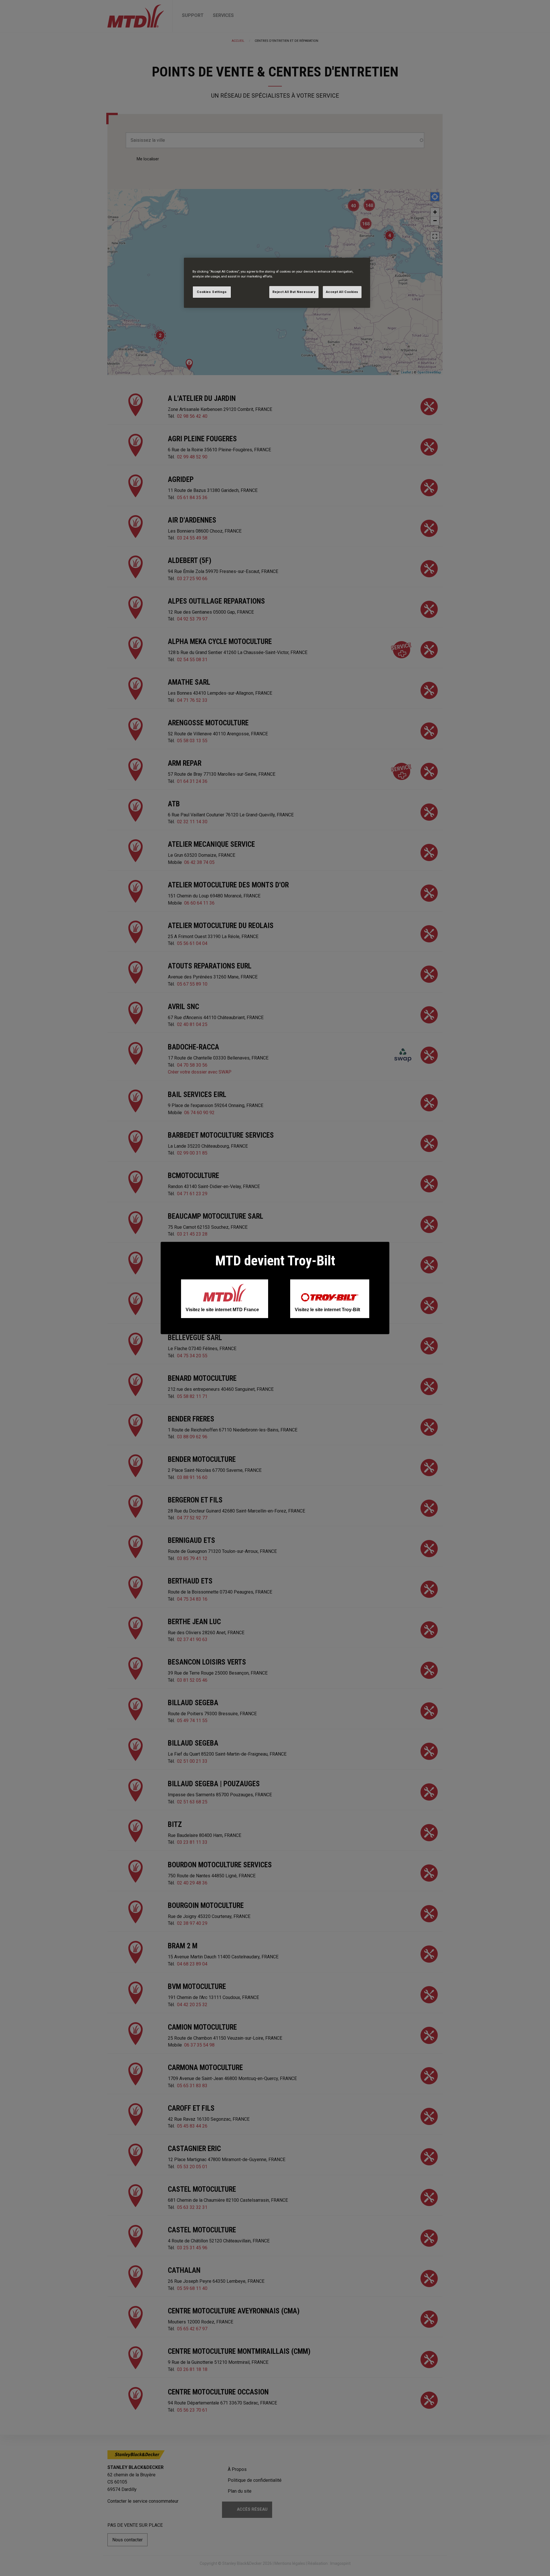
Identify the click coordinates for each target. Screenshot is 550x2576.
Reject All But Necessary (294, 292)
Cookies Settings (212, 292)
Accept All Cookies (342, 292)
